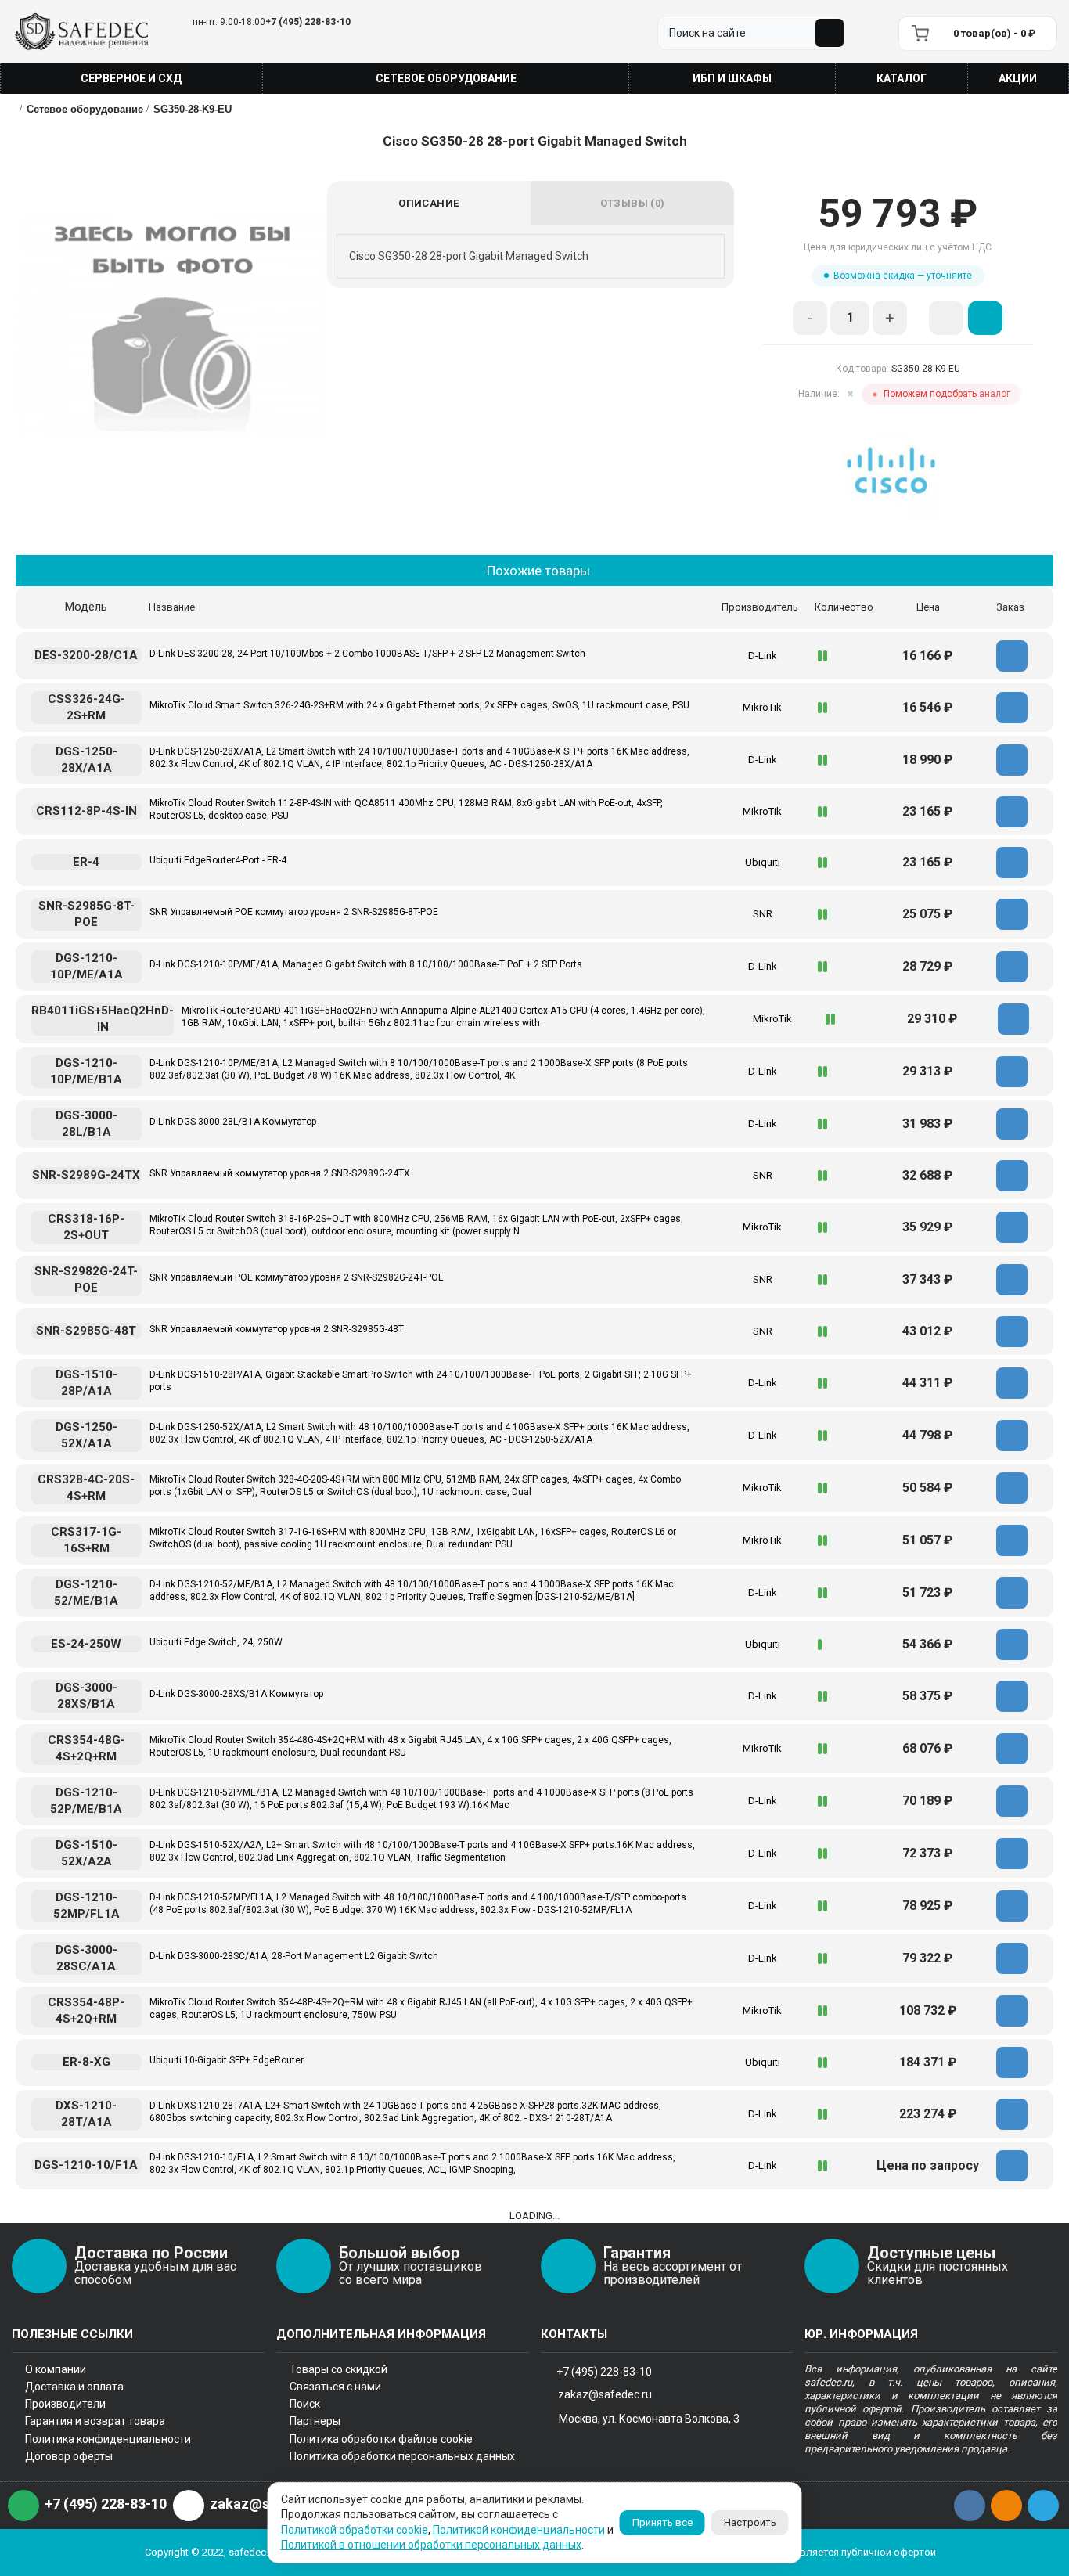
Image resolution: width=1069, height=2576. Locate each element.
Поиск (305, 2404)
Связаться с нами (335, 2387)
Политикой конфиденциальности (519, 2530)
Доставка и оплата (74, 2387)
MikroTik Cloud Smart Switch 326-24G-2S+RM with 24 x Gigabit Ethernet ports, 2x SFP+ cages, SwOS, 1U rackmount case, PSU (419, 705)
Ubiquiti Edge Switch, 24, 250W (216, 1642)
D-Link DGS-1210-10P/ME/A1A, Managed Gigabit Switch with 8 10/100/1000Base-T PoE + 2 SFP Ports (366, 964)
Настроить (750, 2522)
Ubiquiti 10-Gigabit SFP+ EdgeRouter (227, 2060)
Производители (65, 2404)
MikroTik (762, 707)
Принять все (662, 2522)
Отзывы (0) (633, 203)
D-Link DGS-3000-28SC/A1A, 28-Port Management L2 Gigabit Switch (294, 1956)
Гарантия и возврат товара (95, 2421)
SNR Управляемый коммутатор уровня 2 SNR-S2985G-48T (277, 1329)
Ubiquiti (763, 862)
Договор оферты (69, 2456)
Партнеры (315, 2421)
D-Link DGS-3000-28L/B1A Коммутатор (233, 1122)
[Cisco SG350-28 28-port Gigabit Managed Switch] (171, 328)
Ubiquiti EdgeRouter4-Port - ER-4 (218, 860)
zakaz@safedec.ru (605, 2394)
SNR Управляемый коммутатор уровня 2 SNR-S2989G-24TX (280, 1173)
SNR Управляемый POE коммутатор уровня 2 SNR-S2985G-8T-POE (294, 912)
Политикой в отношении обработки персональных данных (431, 2545)
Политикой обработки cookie (355, 2530)
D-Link (763, 656)
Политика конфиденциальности (108, 2439)
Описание (428, 203)
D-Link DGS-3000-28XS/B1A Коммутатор (236, 1694)
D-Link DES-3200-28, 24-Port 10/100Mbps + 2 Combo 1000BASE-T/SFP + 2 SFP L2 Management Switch (367, 654)
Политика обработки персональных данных (402, 2456)
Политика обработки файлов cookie (381, 2439)
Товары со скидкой (338, 2369)
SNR (763, 914)
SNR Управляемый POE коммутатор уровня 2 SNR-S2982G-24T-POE (297, 1277)
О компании (56, 2369)
